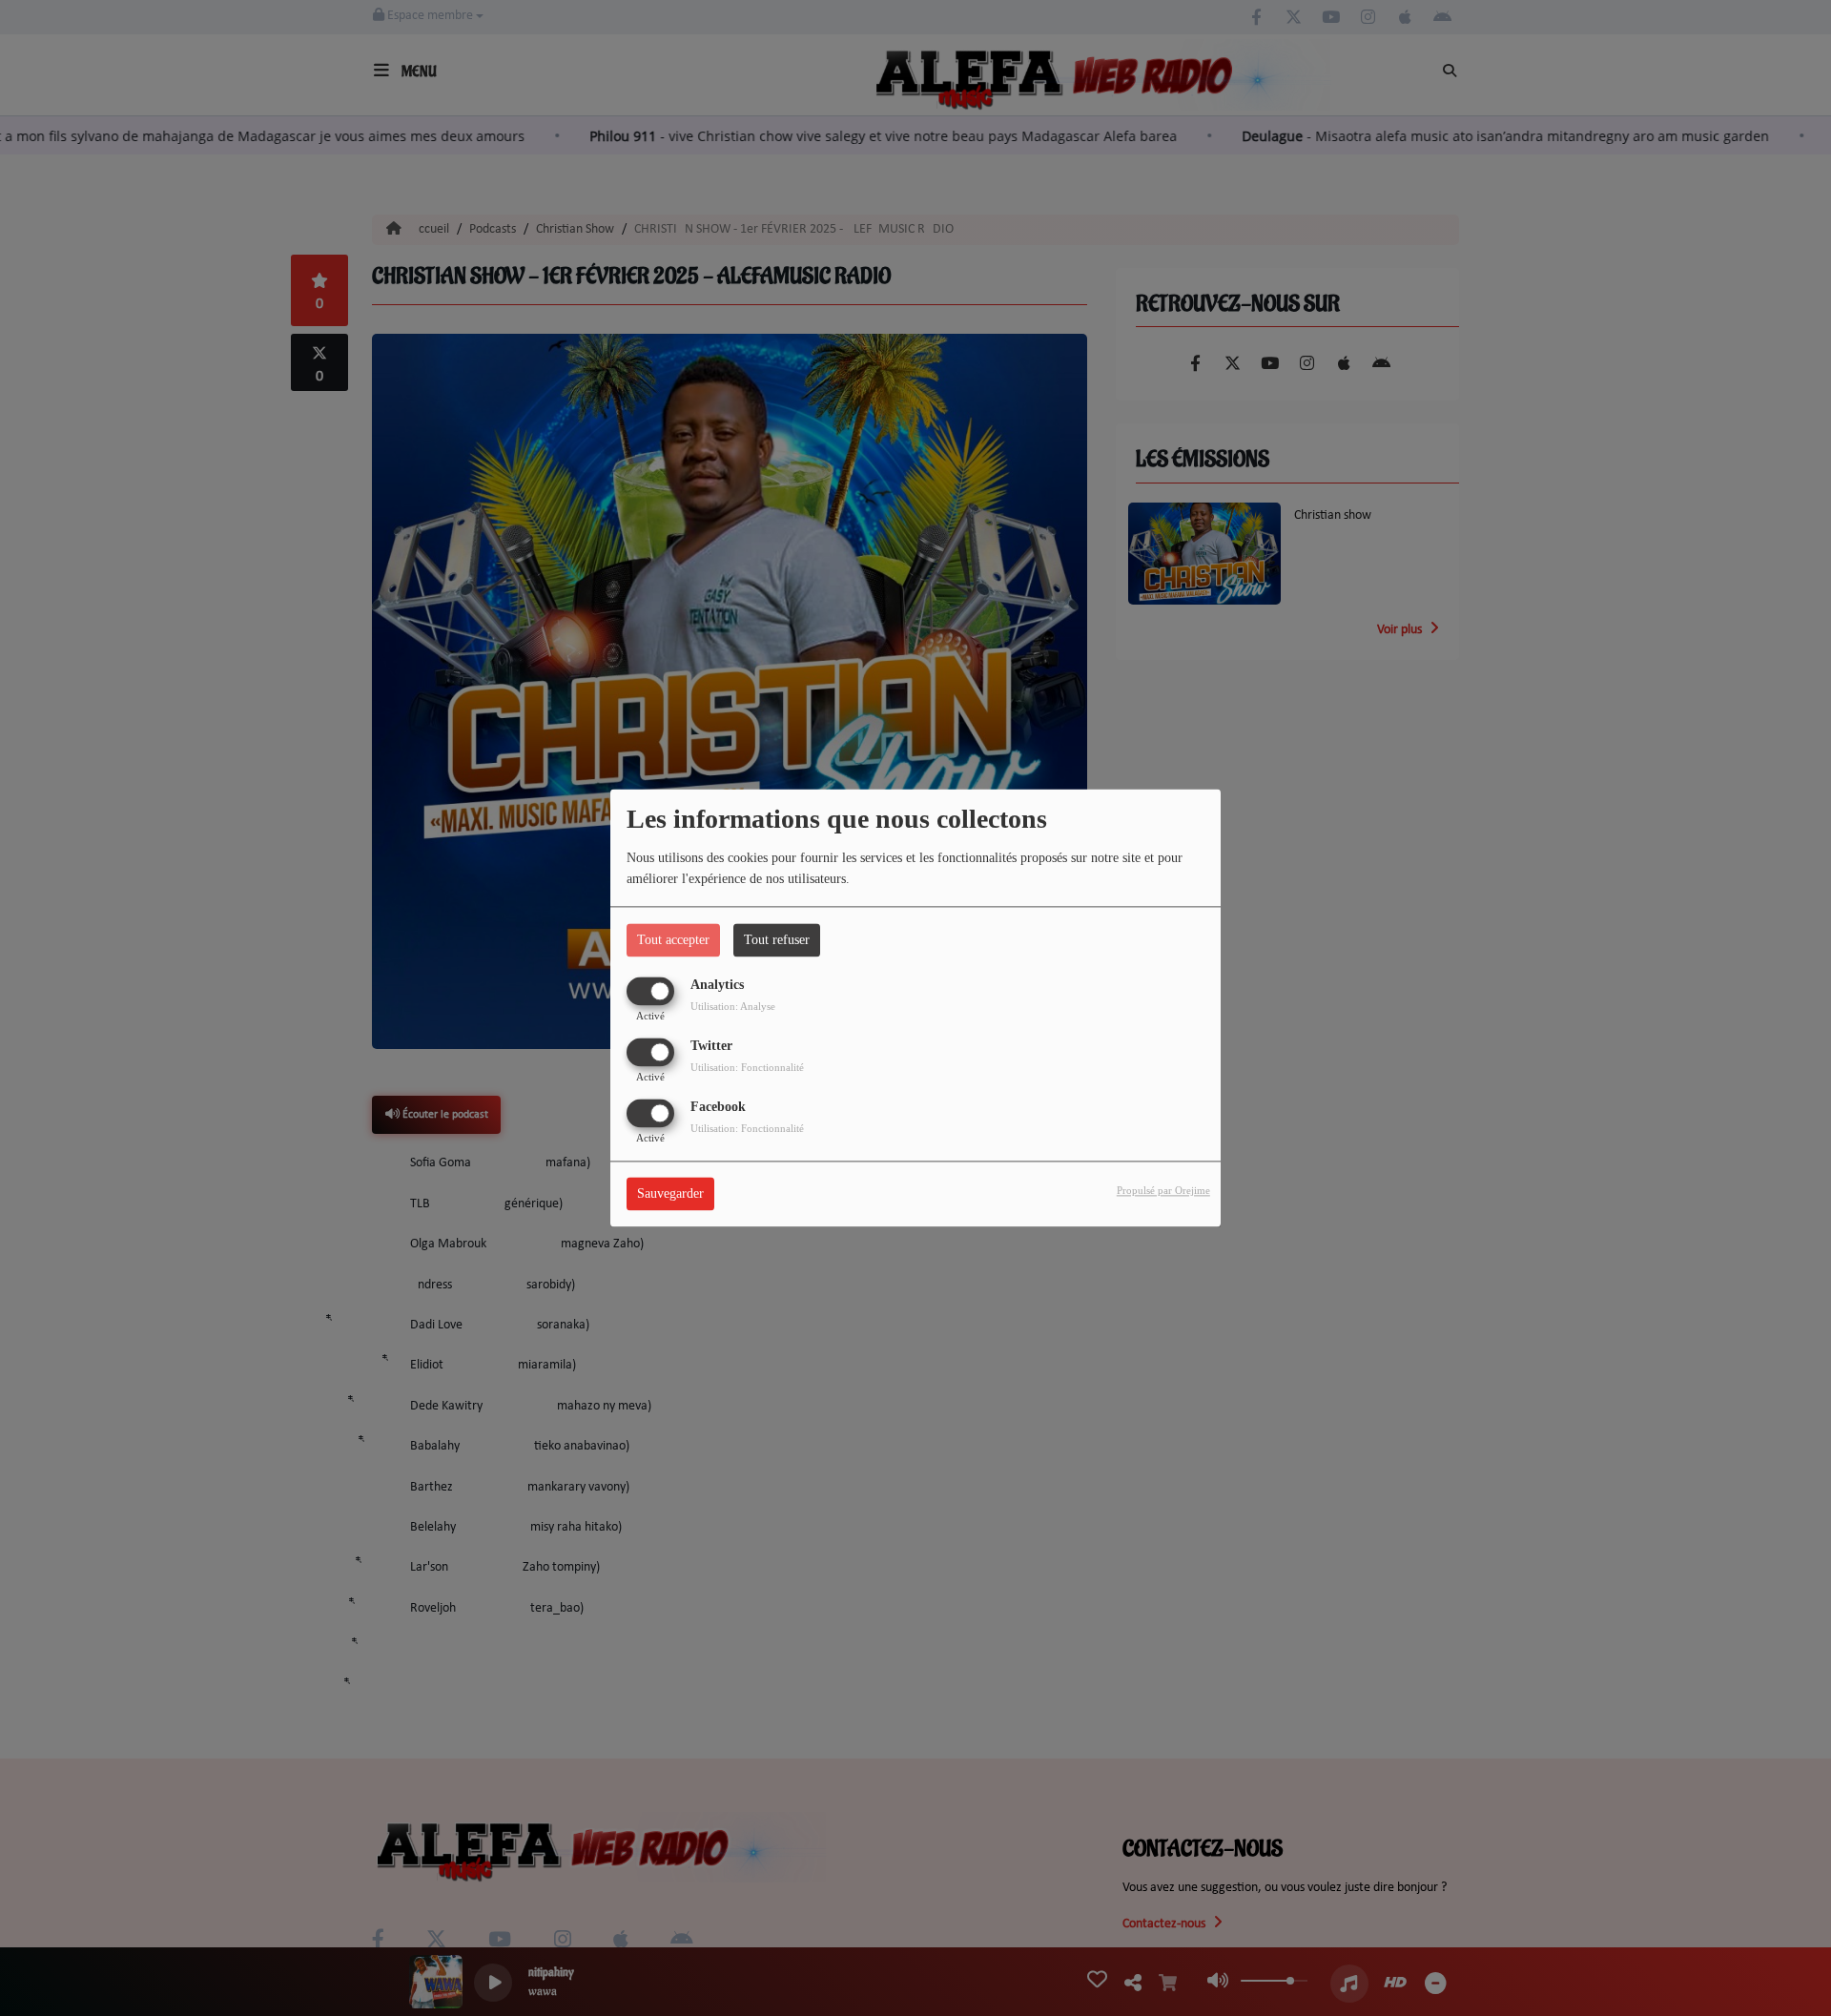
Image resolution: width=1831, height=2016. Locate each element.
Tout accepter (673, 940)
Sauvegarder (670, 1194)
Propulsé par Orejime (1163, 1191)
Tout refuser (777, 940)
